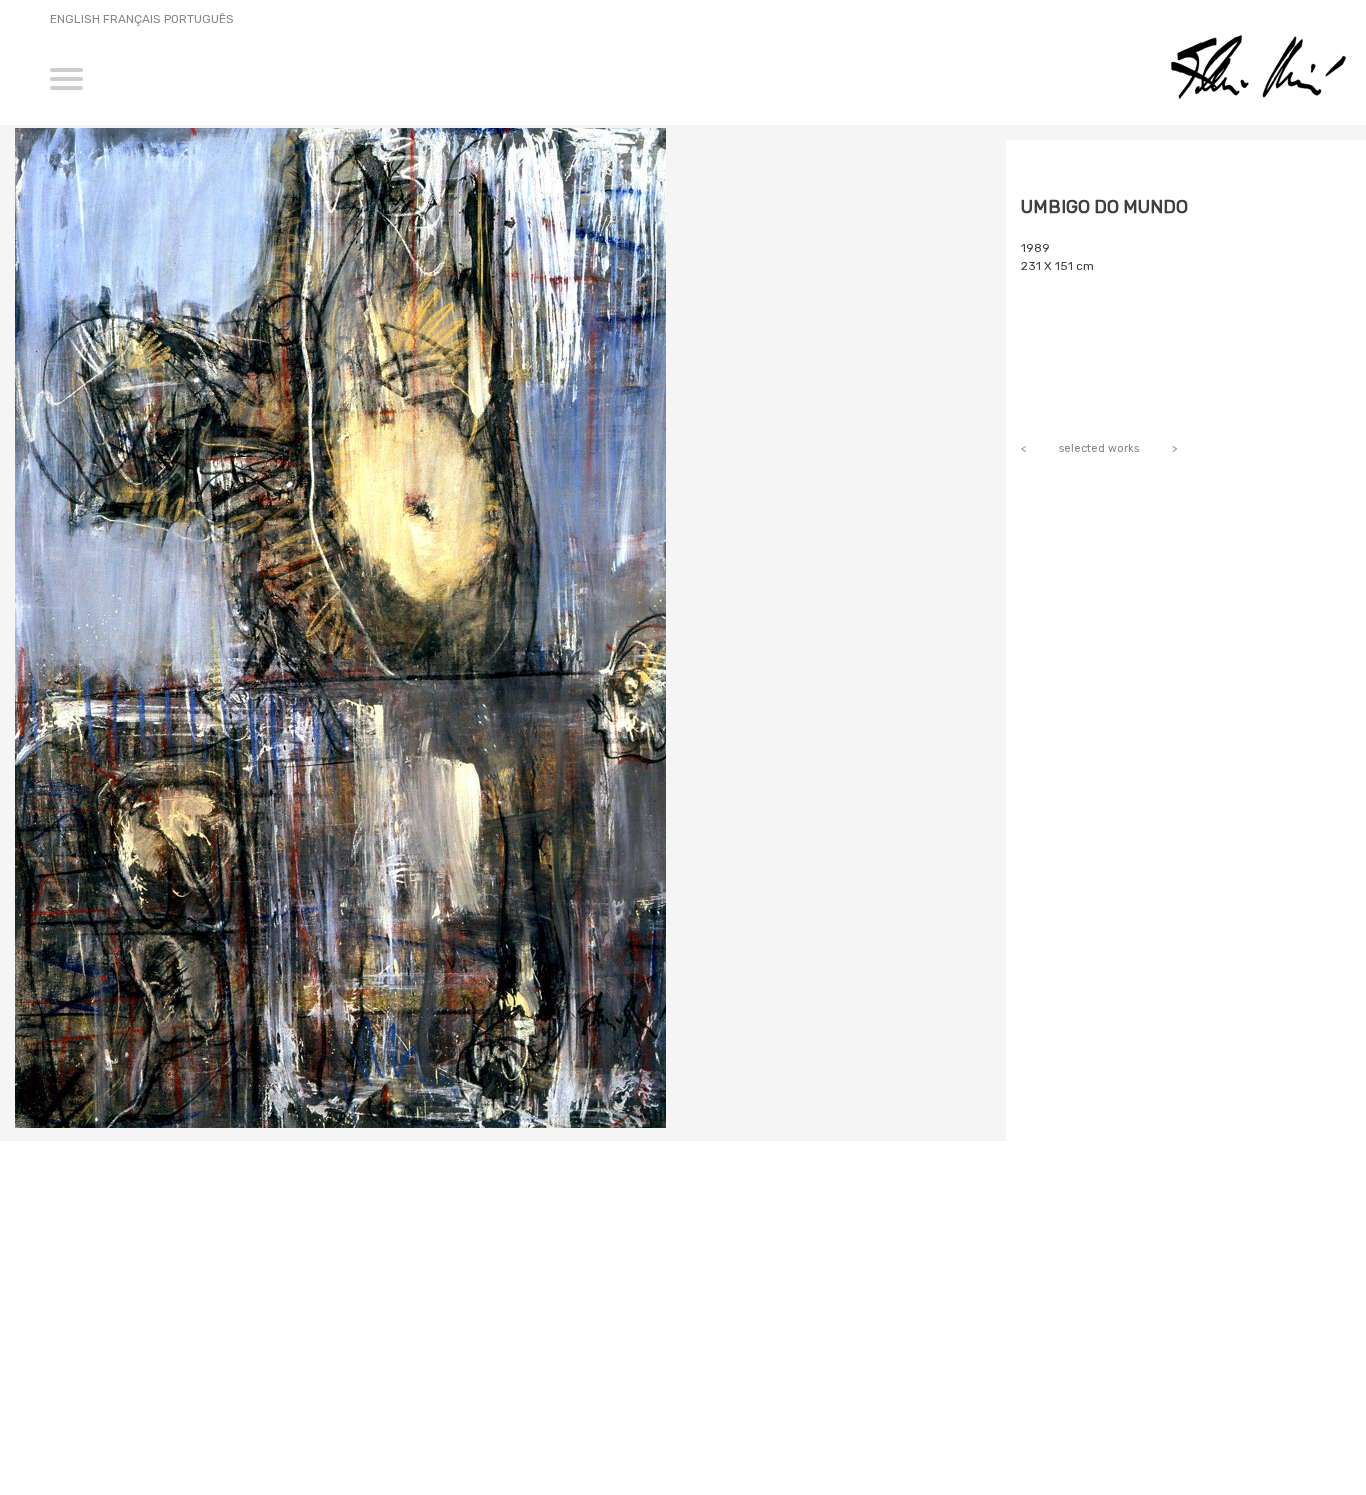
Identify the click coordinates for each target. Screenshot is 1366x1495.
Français (132, 19)
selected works (1099, 448)
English (75, 19)
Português (199, 19)
